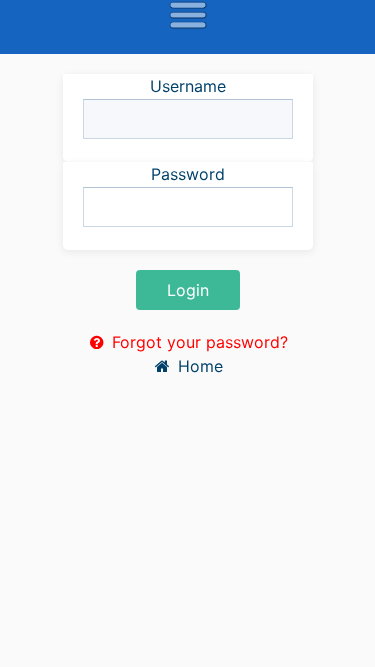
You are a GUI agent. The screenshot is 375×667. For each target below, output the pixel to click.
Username (188, 86)
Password (188, 174)
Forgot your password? (197, 342)
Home (198, 366)
